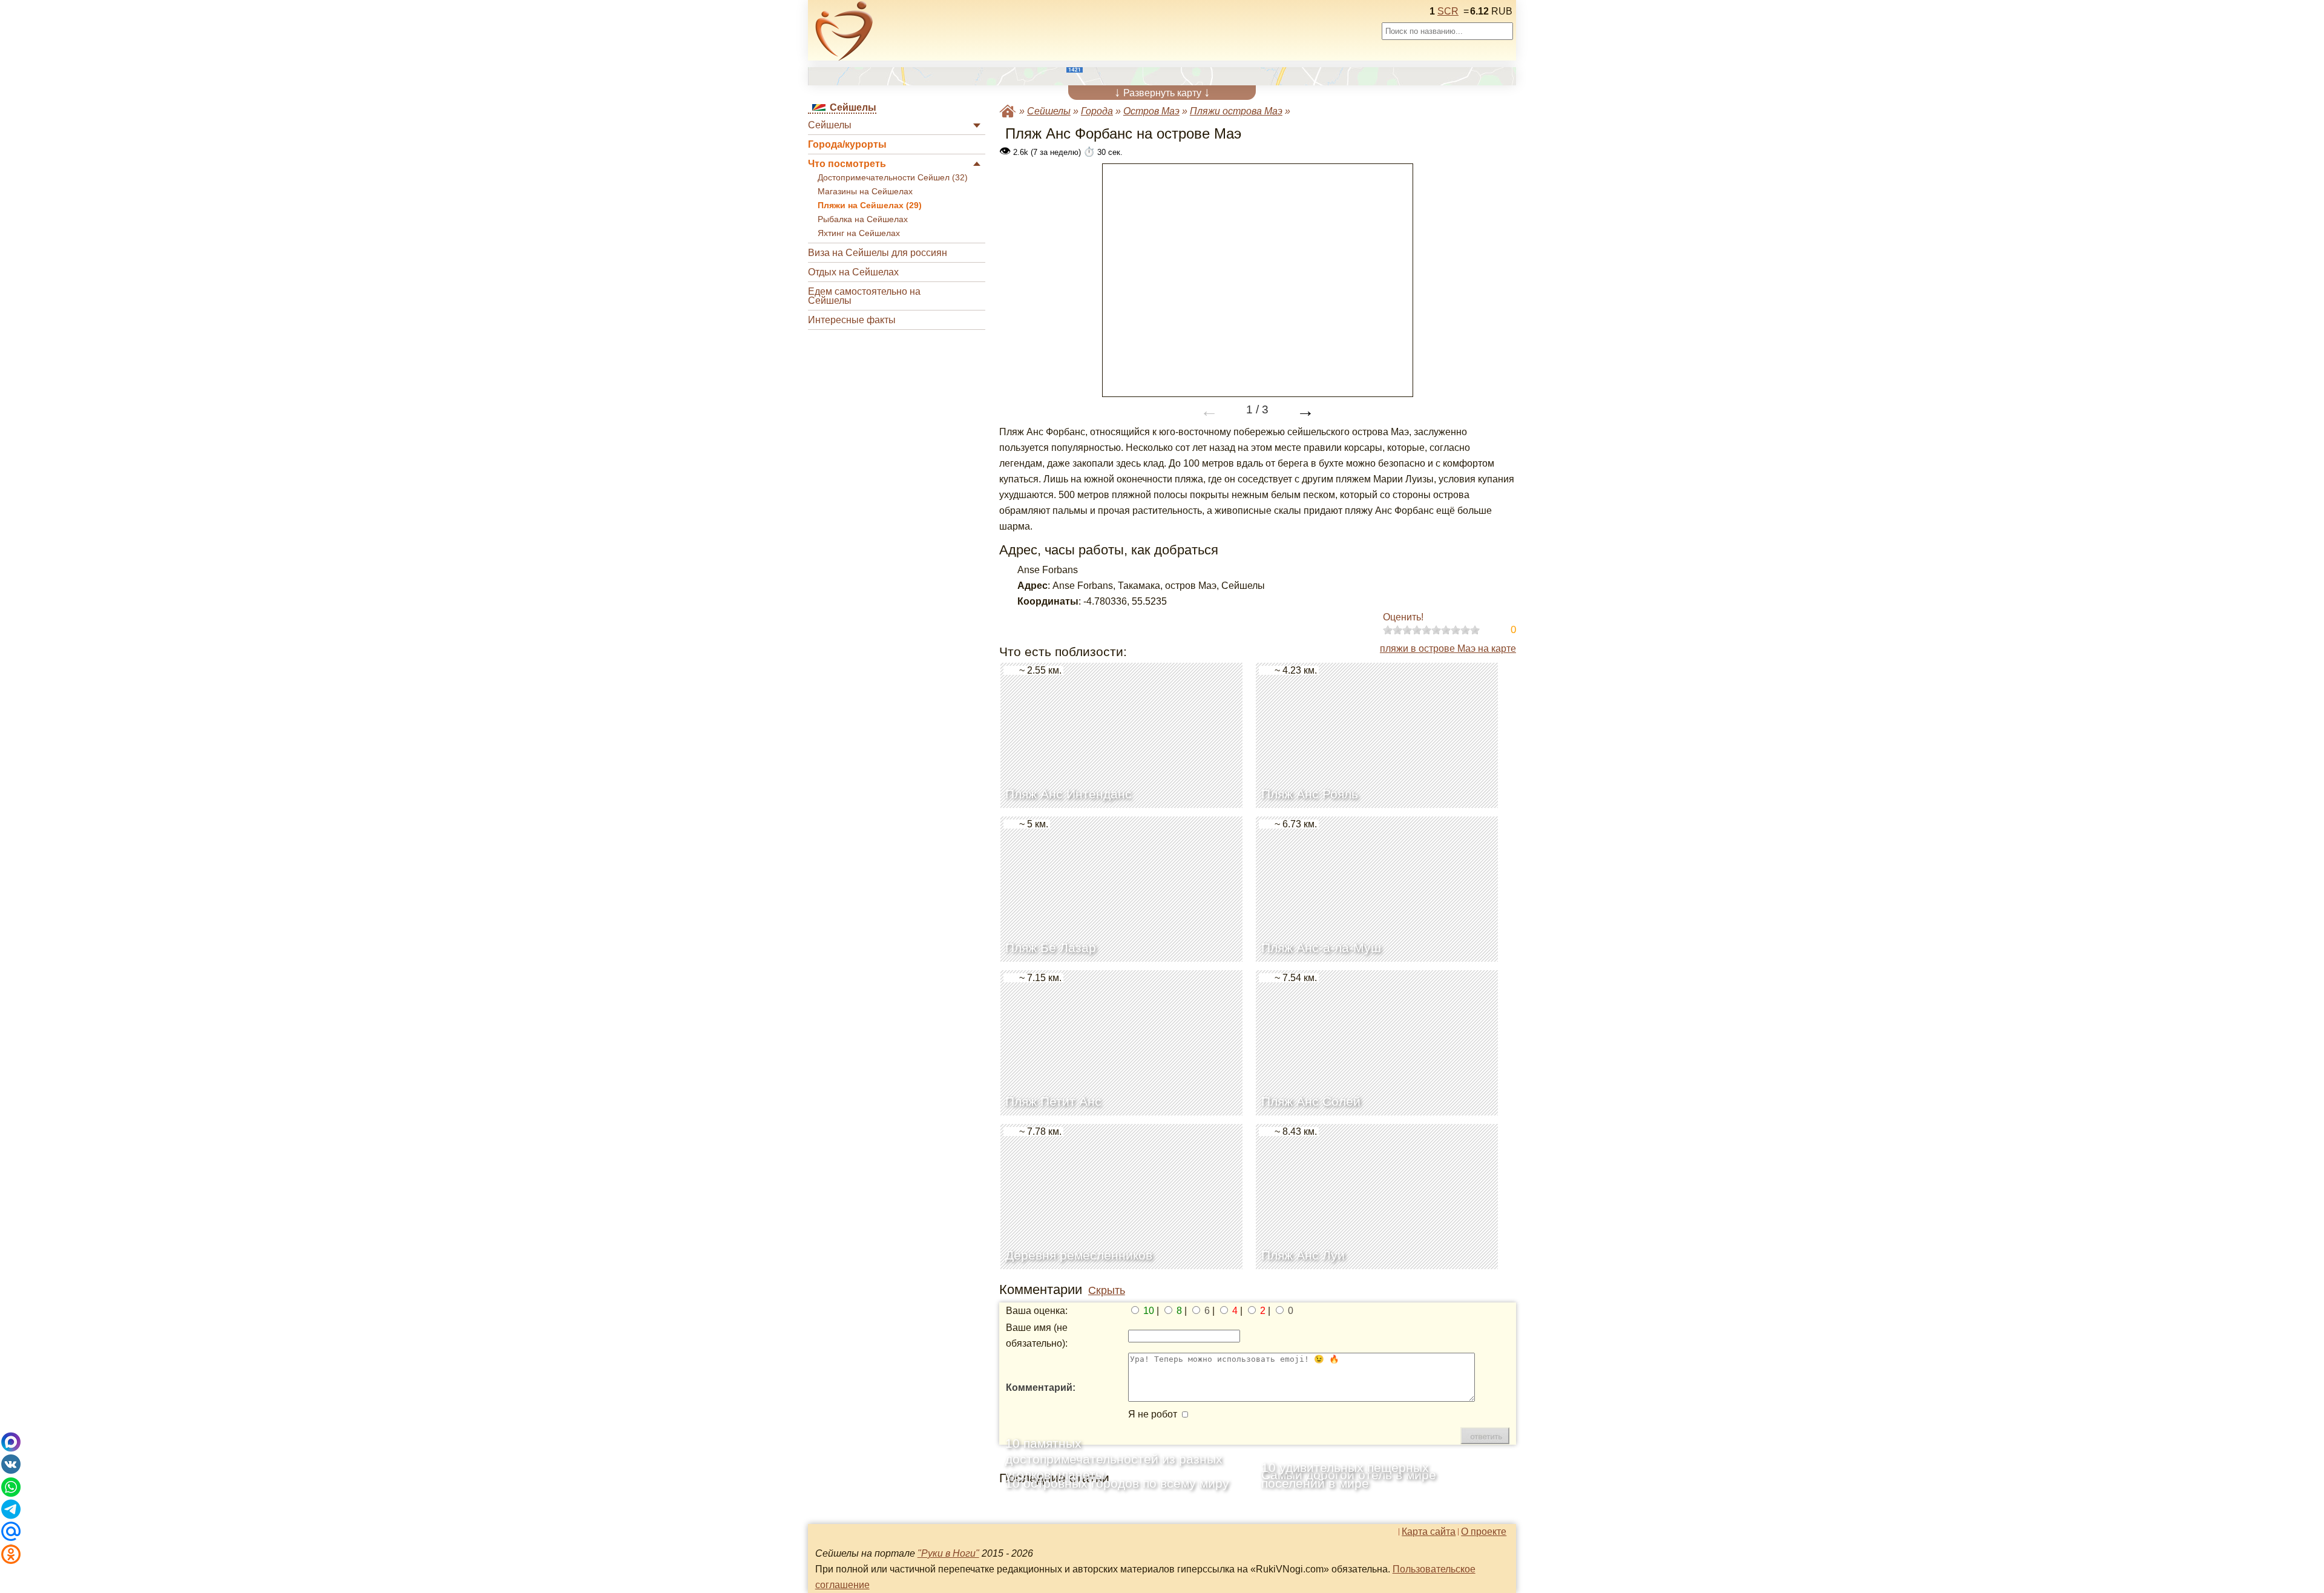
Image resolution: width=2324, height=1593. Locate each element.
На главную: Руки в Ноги (1008, 111)
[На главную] (844, 31)
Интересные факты (852, 320)
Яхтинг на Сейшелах (859, 233)
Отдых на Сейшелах (853, 272)
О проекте (1484, 1532)
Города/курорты (847, 144)
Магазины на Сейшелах (865, 192)
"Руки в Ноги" (948, 1553)
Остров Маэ (1151, 111)
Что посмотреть (847, 164)
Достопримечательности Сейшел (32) (893, 178)
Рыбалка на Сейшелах (863, 219)
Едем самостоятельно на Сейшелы (864, 296)
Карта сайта (1429, 1532)
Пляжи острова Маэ (1236, 111)
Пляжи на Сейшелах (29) (870, 205)
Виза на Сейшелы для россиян (878, 253)
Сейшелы (830, 125)
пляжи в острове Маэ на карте (1448, 649)
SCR (1448, 11)
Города (1097, 111)
